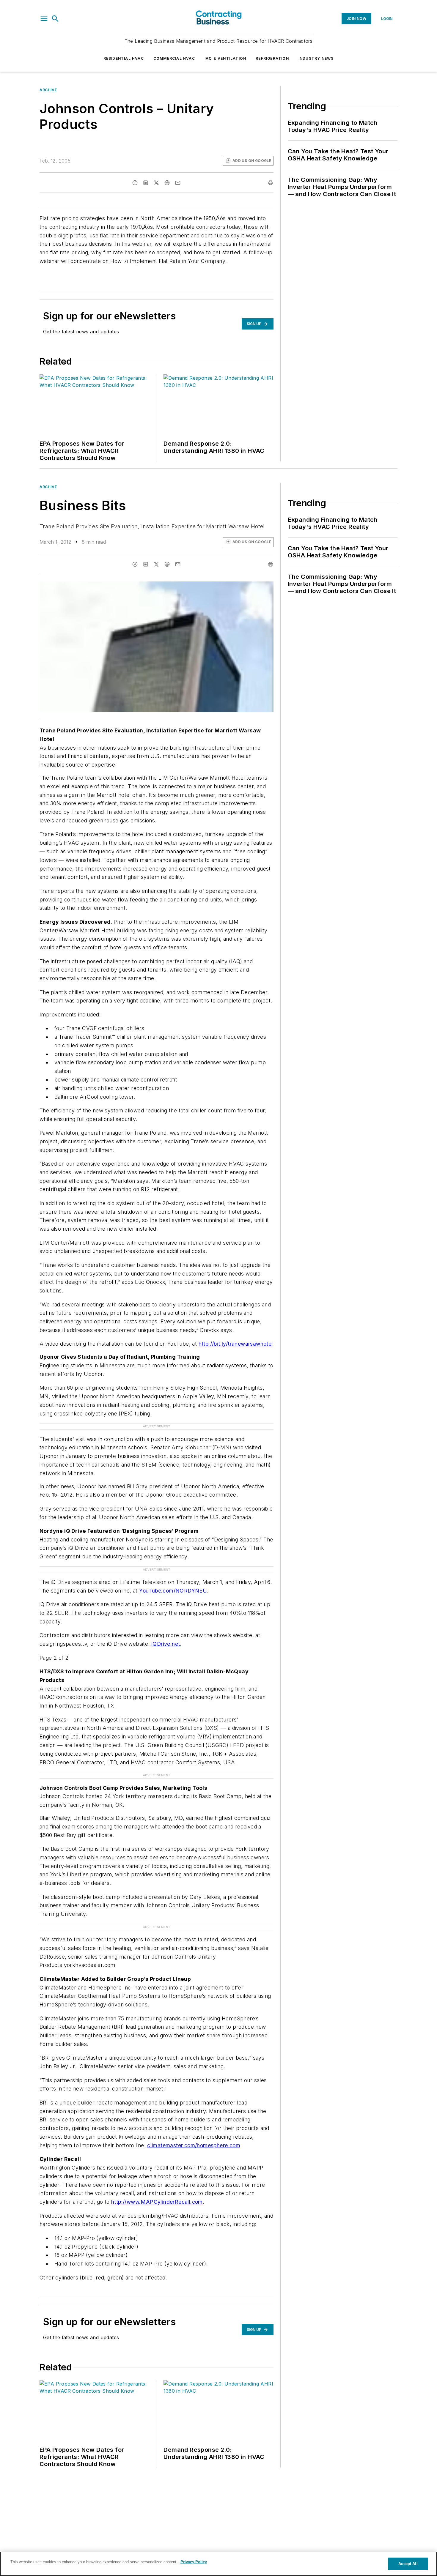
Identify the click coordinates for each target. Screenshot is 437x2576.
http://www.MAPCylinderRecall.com (157, 2202)
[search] (55, 19)
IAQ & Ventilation (225, 58)
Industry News (316, 58)
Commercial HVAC (174, 58)
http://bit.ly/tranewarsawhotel (236, 1344)
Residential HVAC (124, 58)
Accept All (408, 2564)
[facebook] (135, 183)
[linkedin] (146, 183)
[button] (44, 19)
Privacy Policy (194, 2562)
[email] (178, 183)
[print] (271, 183)
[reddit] (167, 183)
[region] (218, 2564)
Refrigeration (272, 58)
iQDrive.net (166, 1644)
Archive (48, 90)
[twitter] (156, 183)
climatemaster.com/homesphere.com (194, 2145)
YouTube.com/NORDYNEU (173, 1591)
